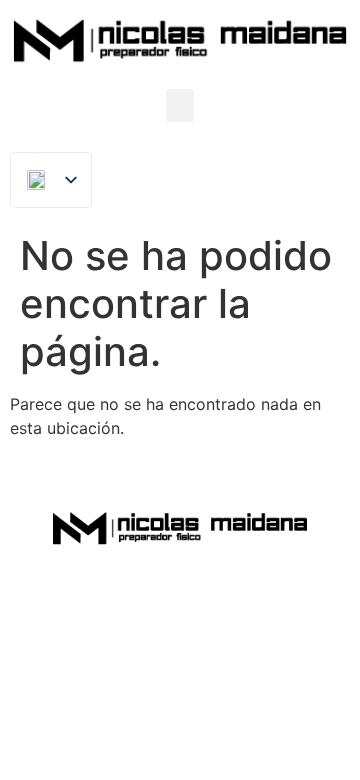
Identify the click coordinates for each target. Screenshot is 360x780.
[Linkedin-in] (129, 593)
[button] (180, 105)
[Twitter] (180, 593)
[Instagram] (231, 593)
